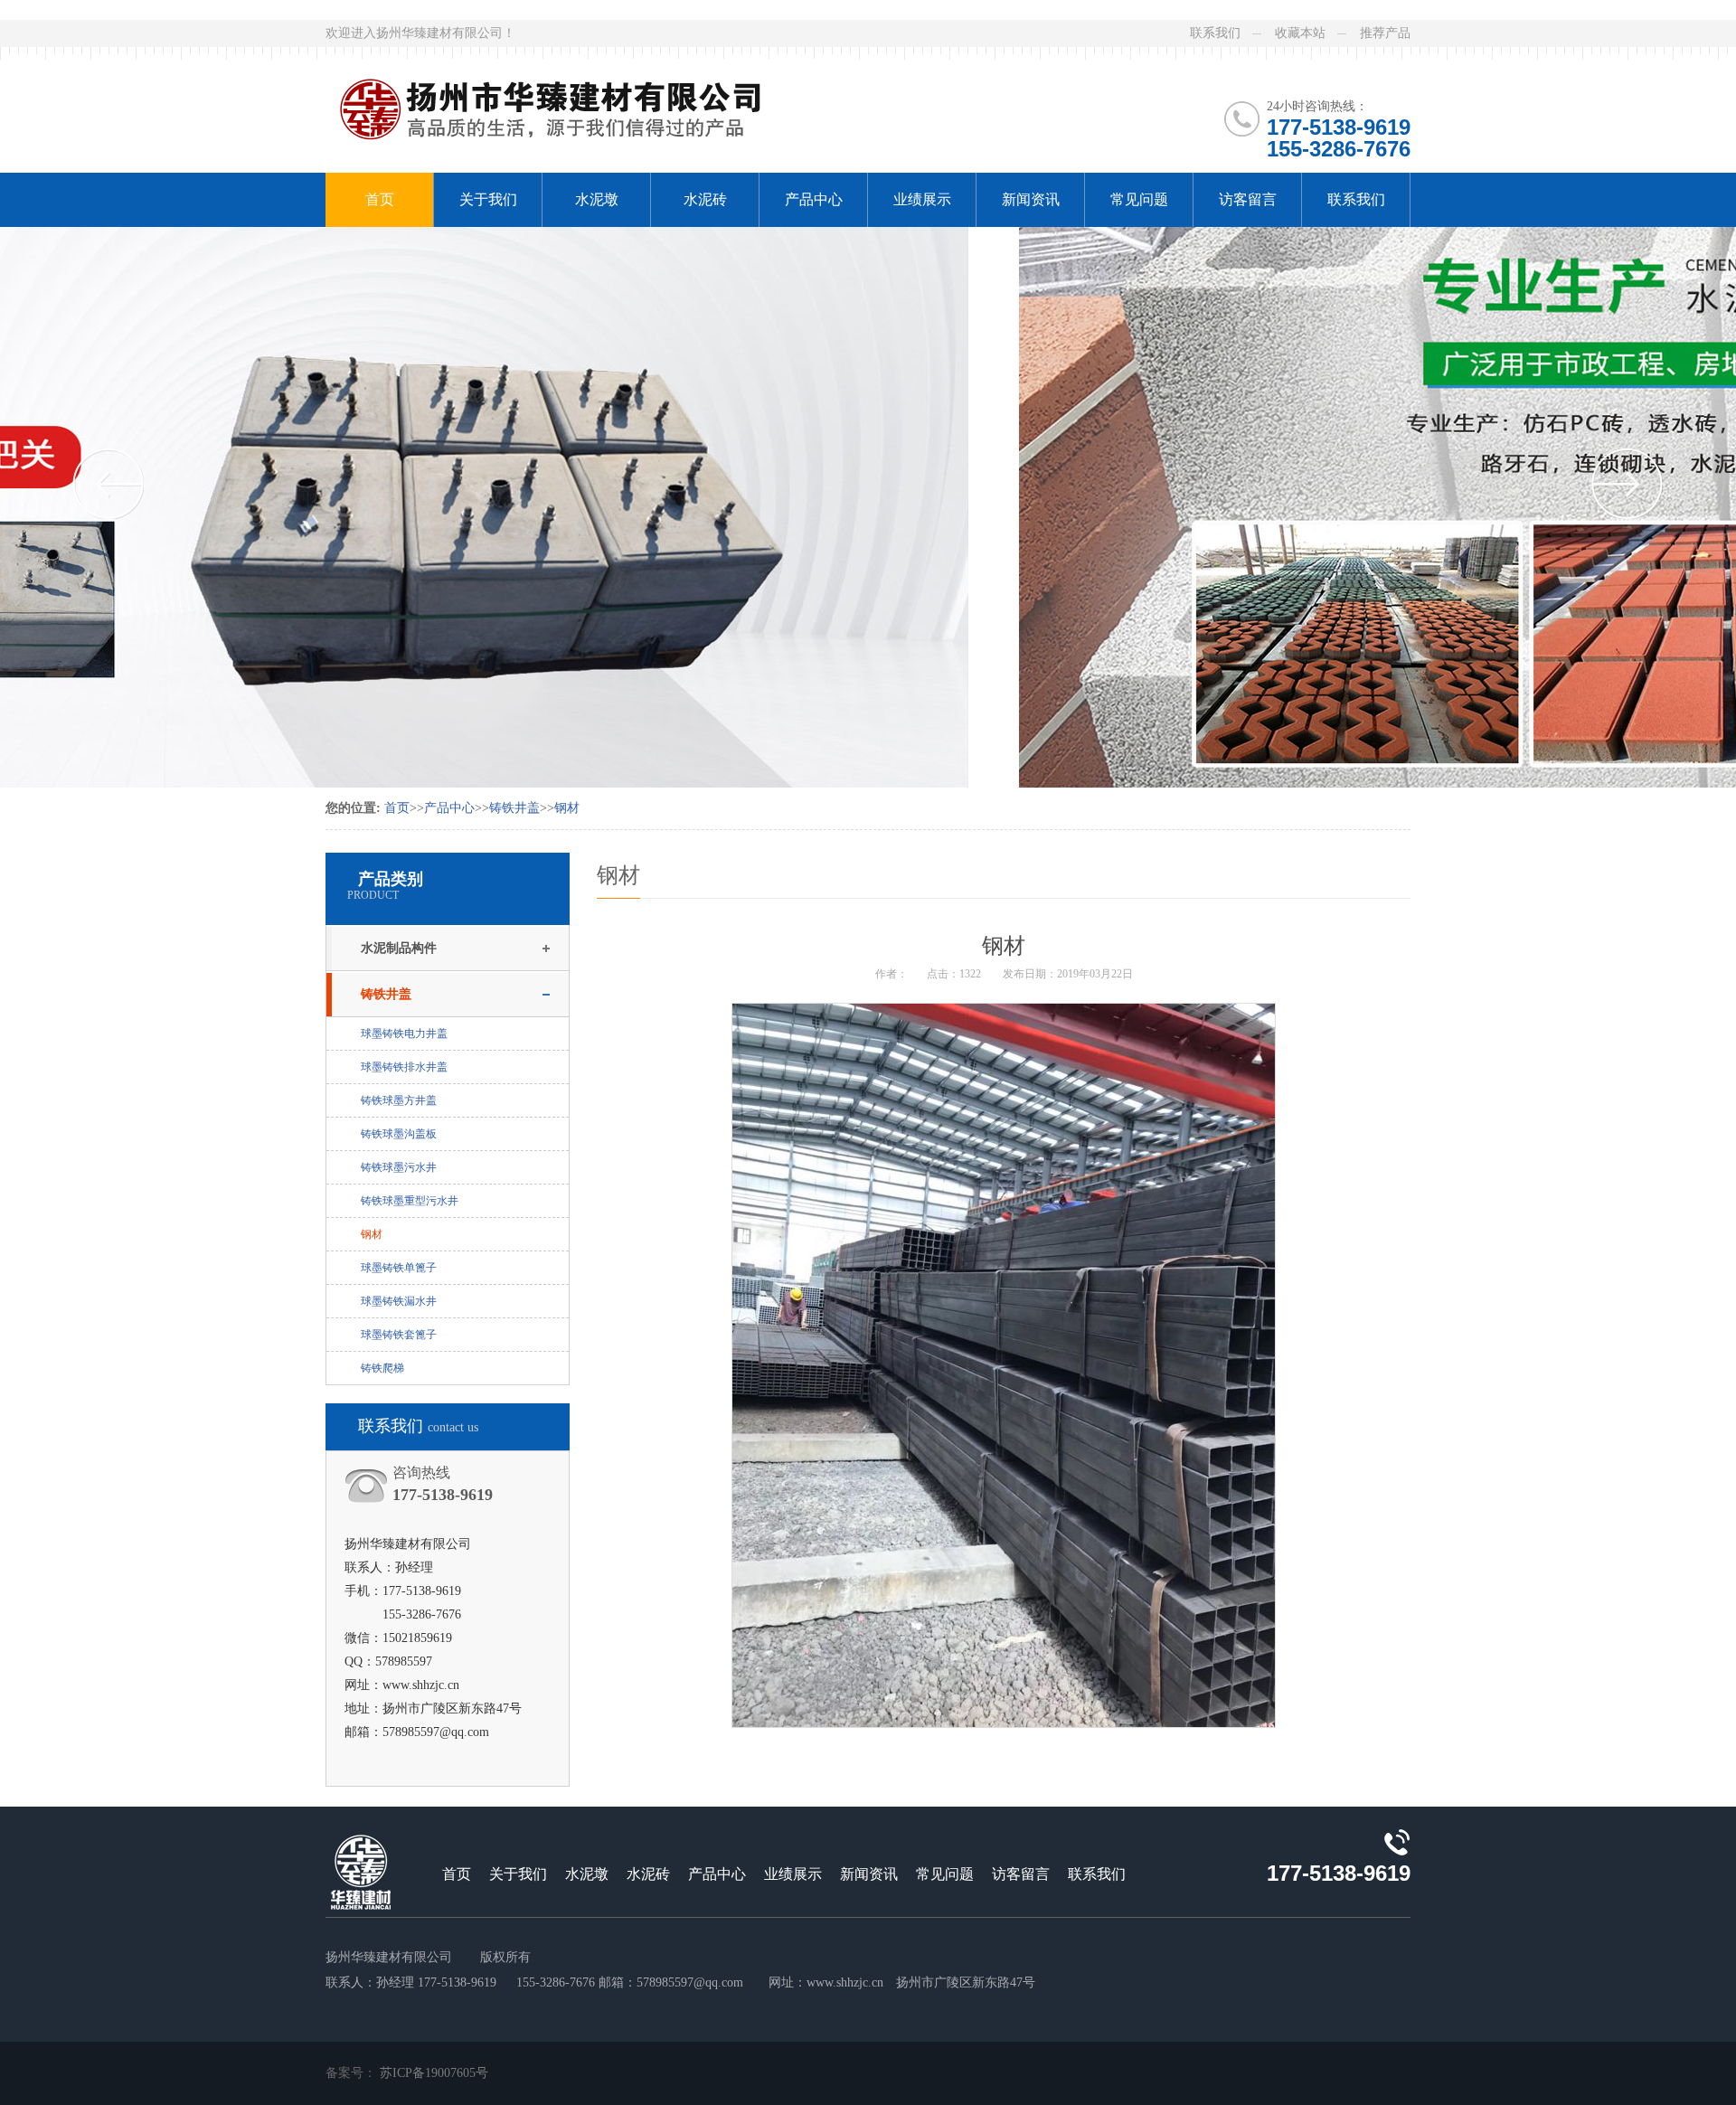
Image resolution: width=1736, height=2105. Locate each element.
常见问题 (1139, 199)
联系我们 (1215, 33)
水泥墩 (597, 199)
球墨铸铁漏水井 (399, 1301)
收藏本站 (1300, 33)
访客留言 (1248, 199)
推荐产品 (1385, 33)
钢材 (567, 808)
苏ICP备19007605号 (434, 2073)
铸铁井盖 (514, 808)
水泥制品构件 (399, 948)
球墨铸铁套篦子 (399, 1335)
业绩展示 (922, 199)
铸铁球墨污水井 (399, 1167)
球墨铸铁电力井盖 (404, 1034)
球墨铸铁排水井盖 (404, 1067)
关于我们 (488, 199)
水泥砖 (705, 199)
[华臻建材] (577, 98)
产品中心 (814, 199)
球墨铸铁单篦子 (399, 1268)
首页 (380, 199)
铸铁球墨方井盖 (399, 1100)
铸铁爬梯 (382, 1368)
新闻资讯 (1031, 199)
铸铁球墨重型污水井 (410, 1201)
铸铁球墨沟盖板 (399, 1134)
